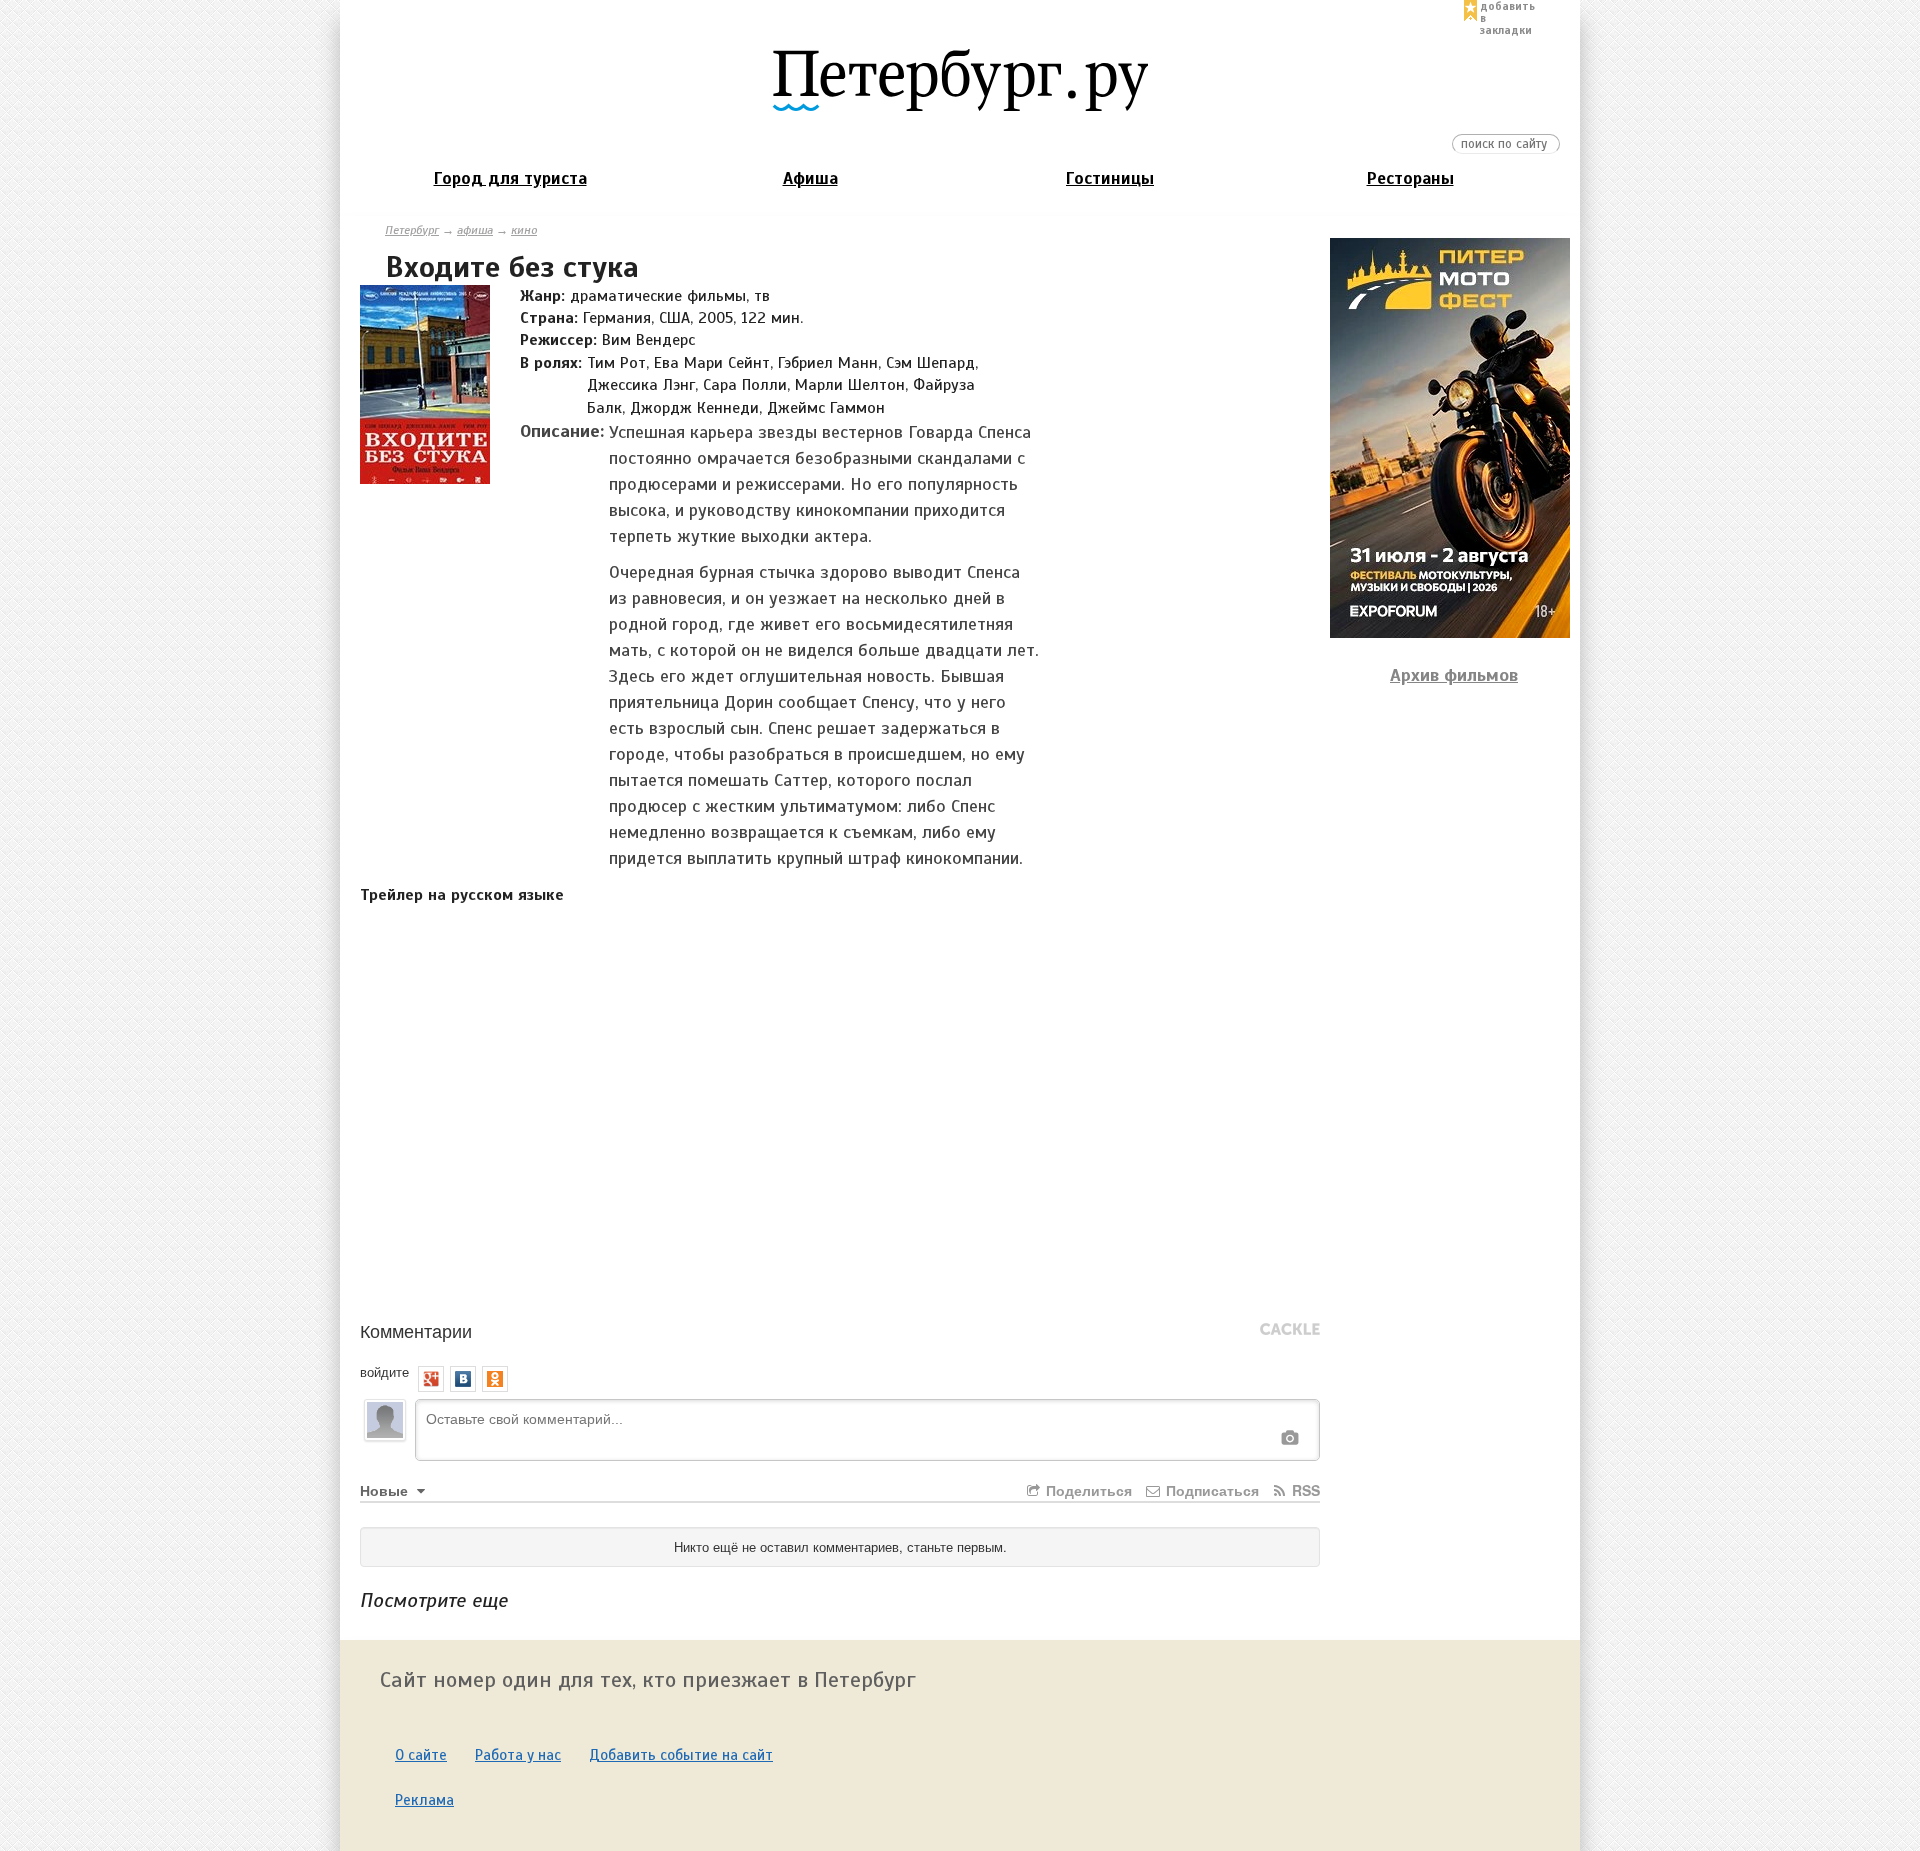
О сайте (421, 1755)
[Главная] (960, 79)
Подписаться (1210, 1490)
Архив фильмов (1454, 675)
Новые (386, 1490)
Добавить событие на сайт (681, 1755)
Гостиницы (1110, 178)
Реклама (424, 1800)
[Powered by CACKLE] (1290, 1330)
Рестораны (1410, 178)
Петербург (412, 230)
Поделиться (1087, 1490)
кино (524, 230)
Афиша (810, 178)
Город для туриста (510, 178)
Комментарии (416, 1330)
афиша (475, 230)
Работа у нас (518, 1755)
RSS (1304, 1490)
